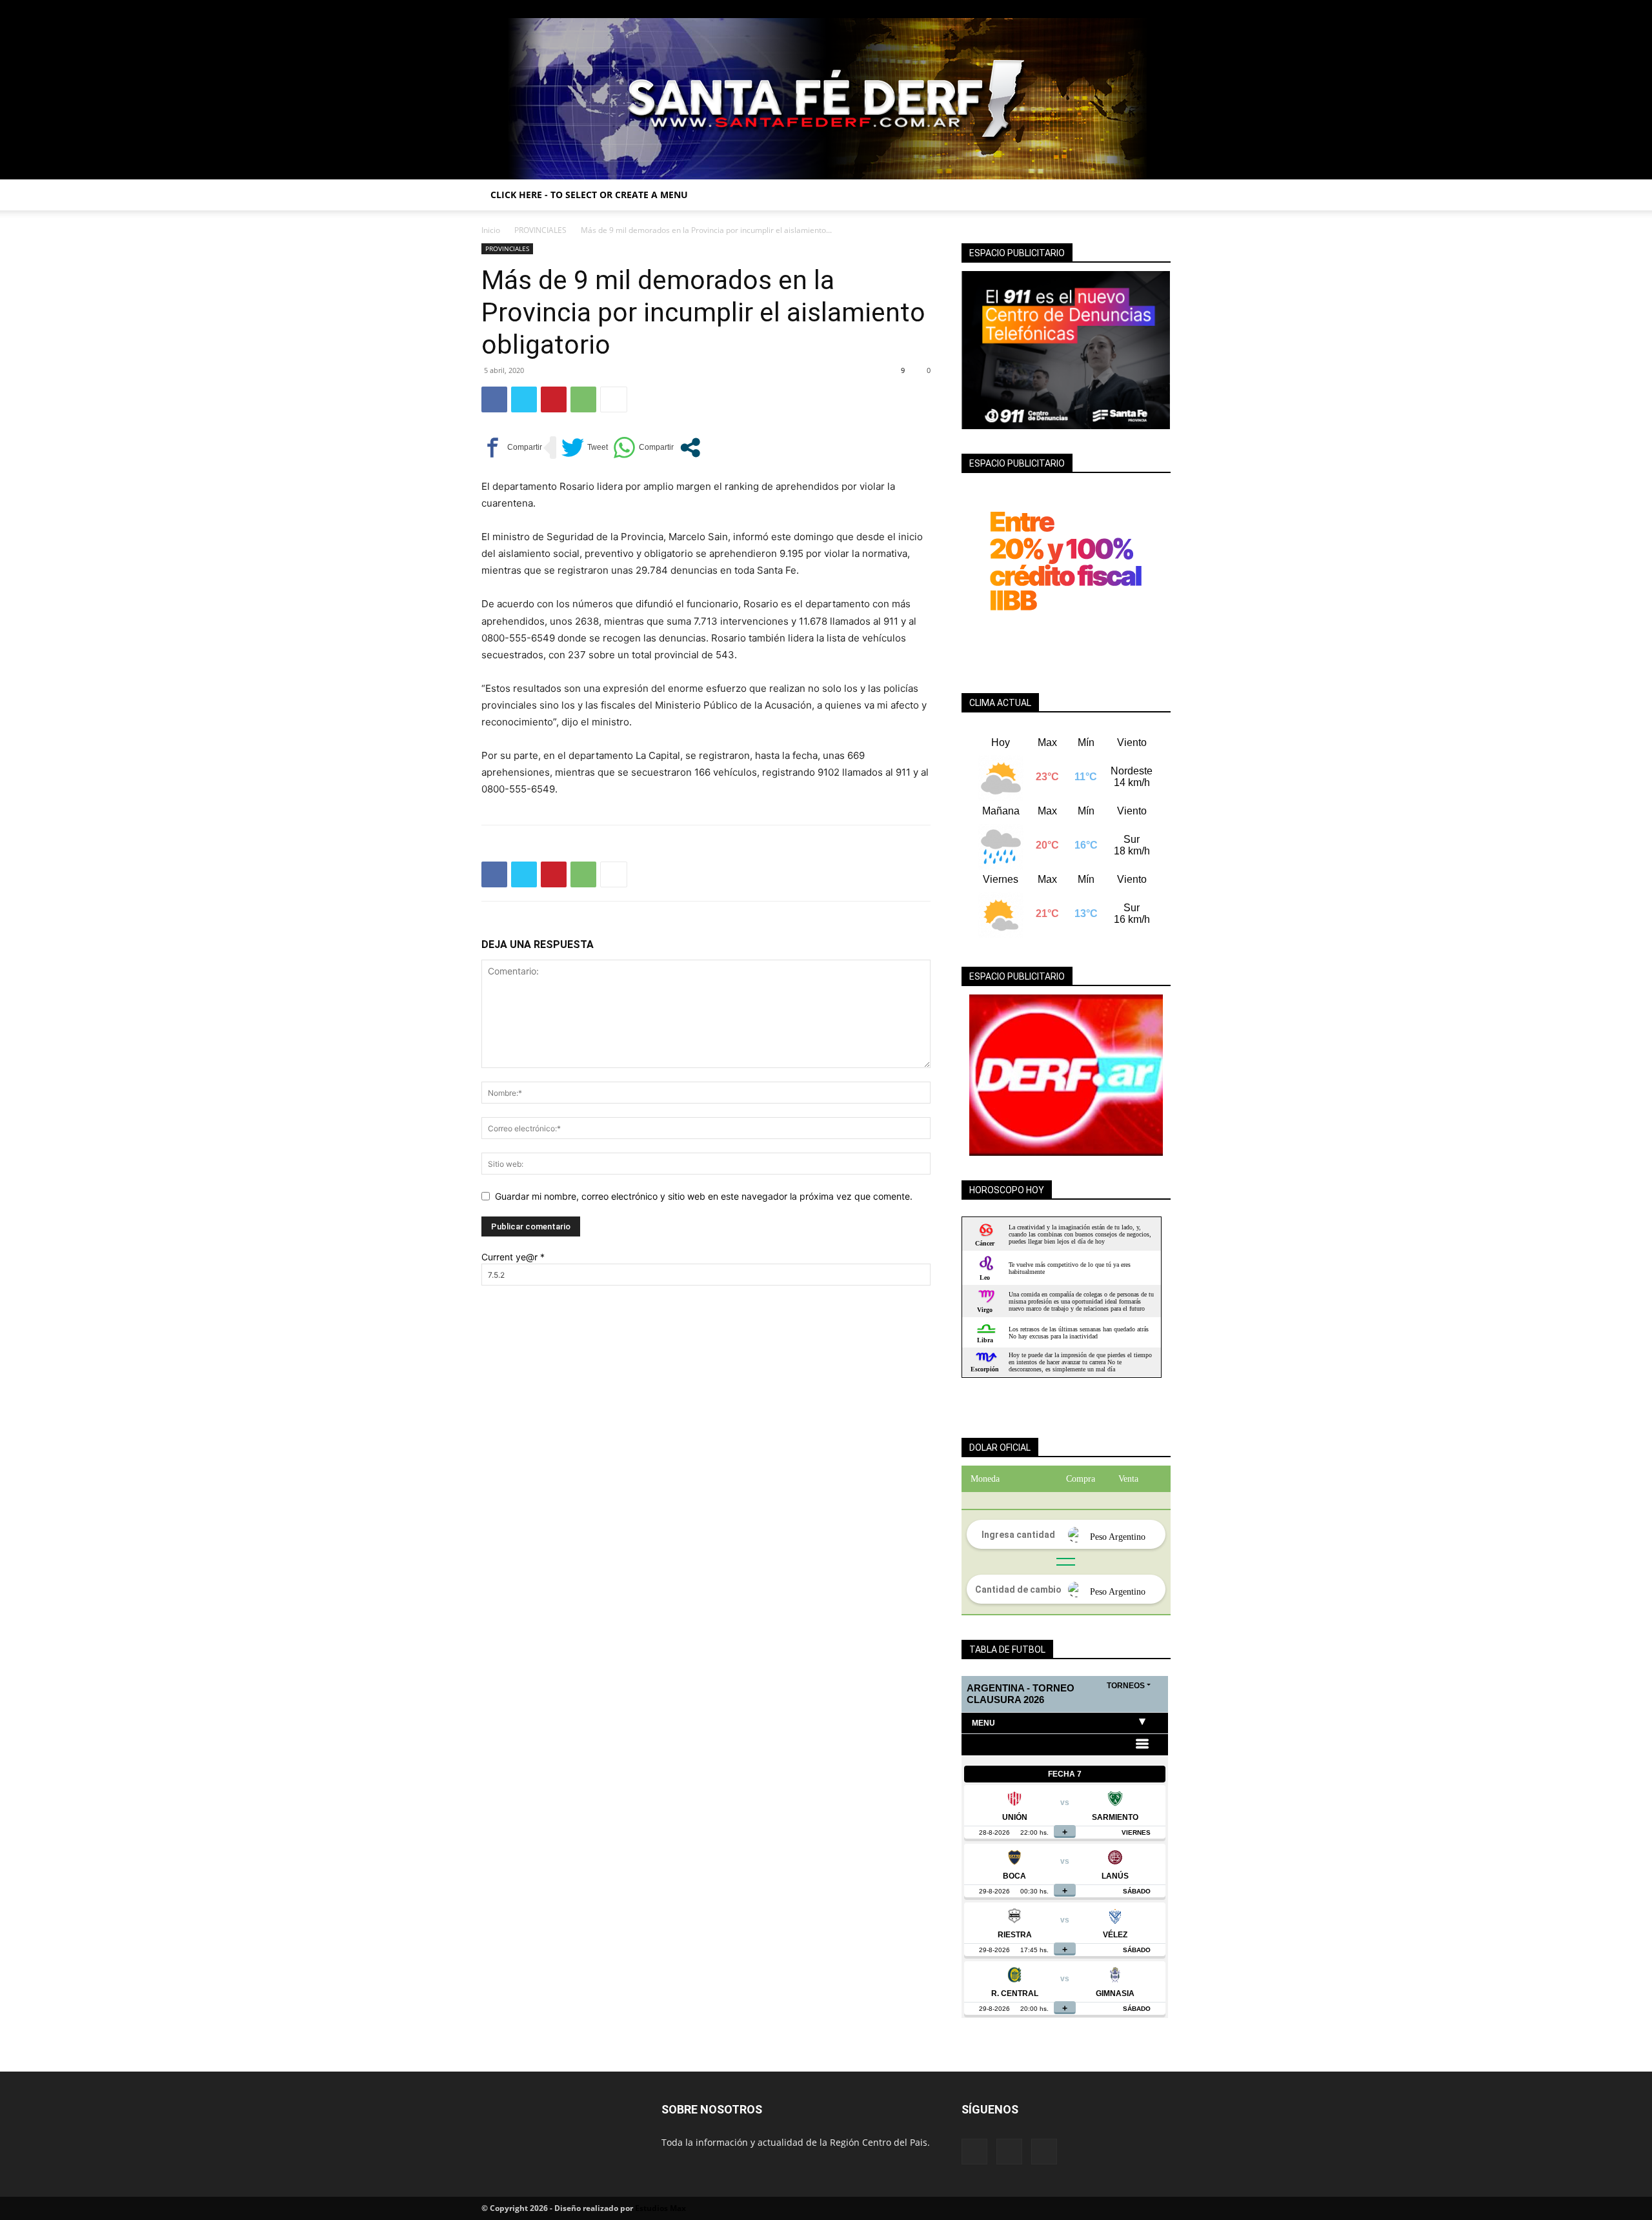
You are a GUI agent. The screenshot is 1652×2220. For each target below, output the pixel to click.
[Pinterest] (554, 399)
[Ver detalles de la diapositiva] (1066, 1075)
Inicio (491, 230)
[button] (1155, 196)
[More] (614, 399)
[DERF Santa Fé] (826, 99)
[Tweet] (585, 448)
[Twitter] (1161, 9)
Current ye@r (513, 1257)
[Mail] (1140, 9)
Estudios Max (660, 2208)
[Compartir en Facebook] (512, 448)
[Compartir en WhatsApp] (643, 448)
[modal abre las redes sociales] (690, 448)
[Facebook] (1118, 9)
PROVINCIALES (540, 230)
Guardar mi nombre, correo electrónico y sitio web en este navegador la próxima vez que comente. (704, 1196)
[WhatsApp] (583, 399)
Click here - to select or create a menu (589, 195)
